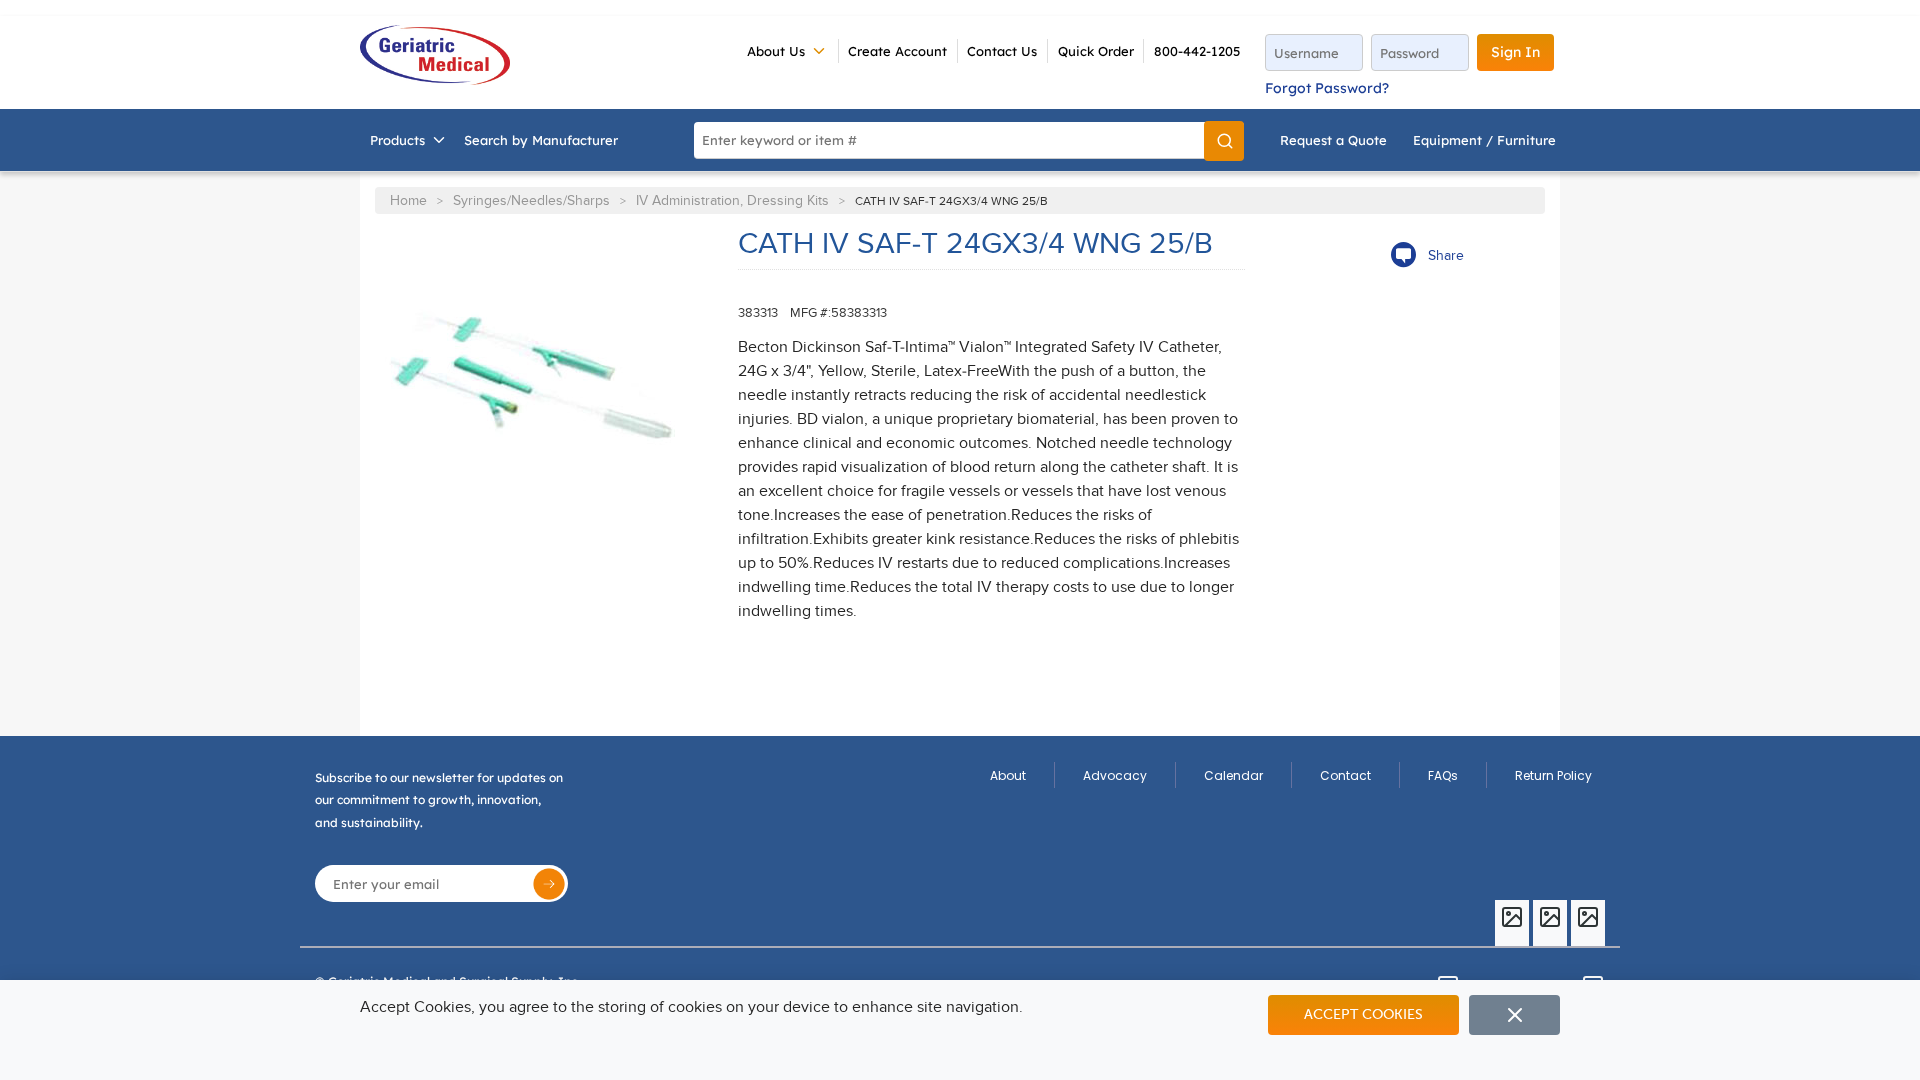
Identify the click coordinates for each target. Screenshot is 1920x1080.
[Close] (1514, 1015)
